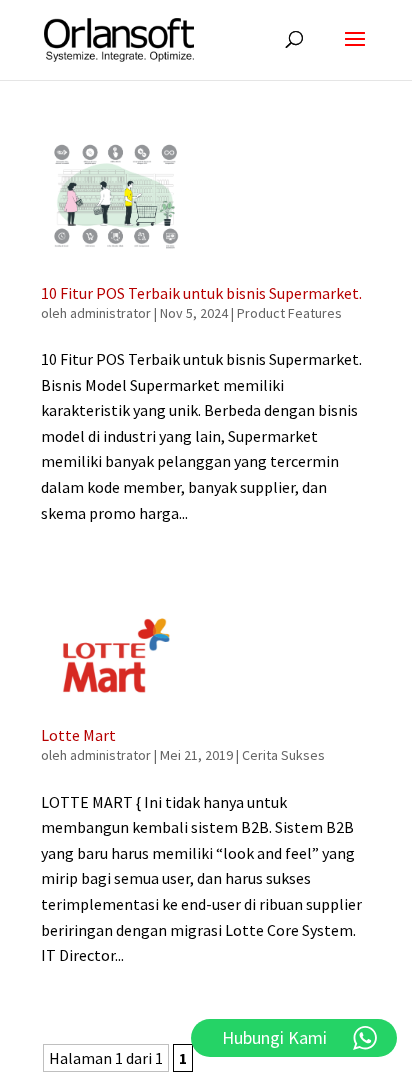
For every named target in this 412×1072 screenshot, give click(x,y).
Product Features (289, 313)
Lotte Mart (78, 735)
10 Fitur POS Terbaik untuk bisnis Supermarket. (201, 293)
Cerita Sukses (283, 755)
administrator (110, 313)
